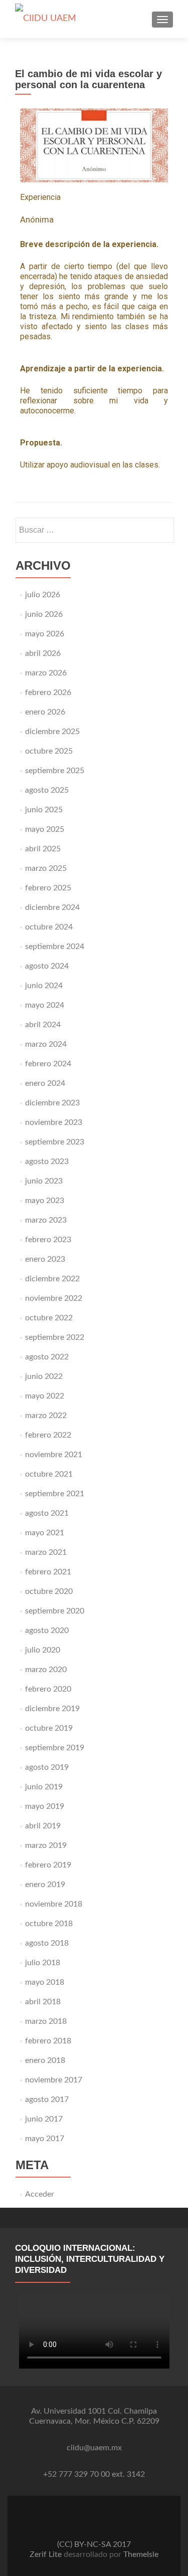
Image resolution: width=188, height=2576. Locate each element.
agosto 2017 (47, 2099)
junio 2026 (44, 614)
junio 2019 (44, 1787)
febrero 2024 (48, 1064)
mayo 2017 (45, 2139)
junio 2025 (44, 810)
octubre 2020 (49, 1591)
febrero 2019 (48, 1865)
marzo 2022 (46, 1416)
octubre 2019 (49, 1728)
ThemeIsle (141, 2554)
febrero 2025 (48, 888)
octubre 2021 (49, 1474)
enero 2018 (45, 2060)
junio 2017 (44, 2119)
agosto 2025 (47, 790)
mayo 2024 (45, 1005)
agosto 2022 (47, 1357)
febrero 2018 (48, 2041)
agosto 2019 (47, 1767)
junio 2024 (44, 986)
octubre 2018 (49, 1924)
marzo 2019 (46, 1845)
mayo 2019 (45, 1806)
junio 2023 (44, 1181)
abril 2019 (43, 1826)
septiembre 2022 (55, 1337)
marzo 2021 (46, 1552)
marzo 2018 (46, 2021)
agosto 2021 (47, 1513)
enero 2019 (45, 1885)
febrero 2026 (48, 692)
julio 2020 (43, 1650)
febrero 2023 (48, 1240)
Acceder (40, 2194)
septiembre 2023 (55, 1142)
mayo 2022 (45, 1396)
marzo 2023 (46, 1220)
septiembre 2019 (55, 1748)
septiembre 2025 (55, 771)
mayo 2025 (45, 829)
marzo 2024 (46, 1044)
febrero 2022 (48, 1435)
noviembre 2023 (54, 1122)
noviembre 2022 (54, 1298)
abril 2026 (43, 653)
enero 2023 (45, 1259)
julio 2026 (43, 595)
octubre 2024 (49, 927)
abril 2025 (43, 849)
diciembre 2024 (52, 907)
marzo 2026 (46, 673)
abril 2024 (43, 1025)
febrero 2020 (48, 1689)
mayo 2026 (45, 634)
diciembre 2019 (52, 1709)
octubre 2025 (49, 751)
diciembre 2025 (52, 732)
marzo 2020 (46, 1670)
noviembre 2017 (54, 2080)
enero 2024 (45, 1083)
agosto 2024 (47, 966)
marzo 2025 (46, 868)
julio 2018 (43, 1963)
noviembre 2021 (54, 1455)
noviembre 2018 (54, 1904)
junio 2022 (44, 1376)
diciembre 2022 (52, 1279)
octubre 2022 (49, 1318)
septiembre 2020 (55, 1611)
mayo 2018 (45, 1982)
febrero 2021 (48, 1572)
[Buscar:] (94, 530)
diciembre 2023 (52, 1103)
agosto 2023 (47, 1161)
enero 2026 (45, 712)
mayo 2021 (45, 1533)
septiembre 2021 (55, 1494)
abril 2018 (43, 2002)
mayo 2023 (45, 1201)
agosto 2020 (47, 1630)
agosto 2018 (47, 1943)
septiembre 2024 (55, 947)
